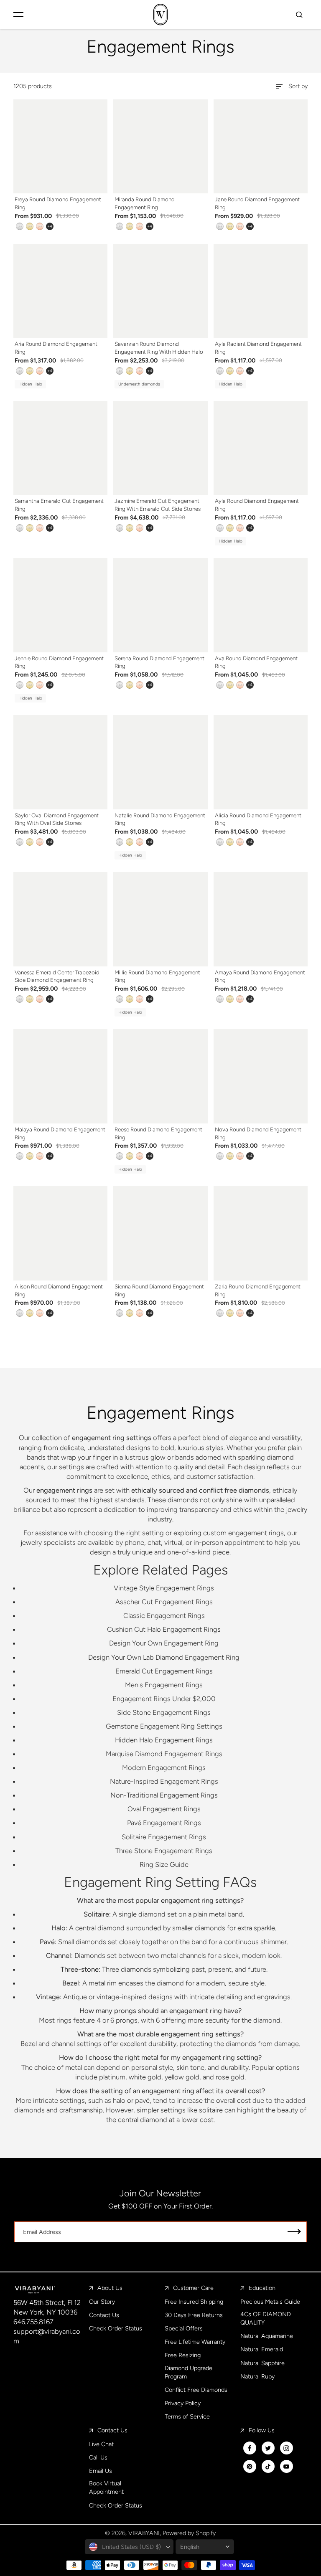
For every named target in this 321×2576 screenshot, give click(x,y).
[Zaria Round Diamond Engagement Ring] (261, 1233)
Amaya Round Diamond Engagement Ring (260, 976)
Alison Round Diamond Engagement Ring (59, 1290)
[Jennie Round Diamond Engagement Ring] (61, 605)
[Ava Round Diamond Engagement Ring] (261, 605)
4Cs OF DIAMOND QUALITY (266, 2318)
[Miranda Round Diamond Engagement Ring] (160, 147)
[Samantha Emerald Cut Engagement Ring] (61, 448)
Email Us (101, 2471)
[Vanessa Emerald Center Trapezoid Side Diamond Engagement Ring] (61, 919)
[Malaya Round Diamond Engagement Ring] (61, 1076)
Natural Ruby (257, 2376)
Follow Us (262, 2430)
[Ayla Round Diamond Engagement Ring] (261, 448)
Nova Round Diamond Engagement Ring (258, 1133)
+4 (50, 226)
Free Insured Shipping (194, 2302)
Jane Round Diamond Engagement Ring (257, 203)
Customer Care (193, 2288)
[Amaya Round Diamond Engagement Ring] (261, 919)
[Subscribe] (294, 2232)
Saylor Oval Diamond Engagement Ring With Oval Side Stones (57, 819)
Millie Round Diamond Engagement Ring (157, 976)
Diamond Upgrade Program (189, 2372)
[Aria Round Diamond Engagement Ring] (61, 291)
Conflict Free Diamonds (196, 2390)
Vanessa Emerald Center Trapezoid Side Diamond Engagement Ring (57, 976)
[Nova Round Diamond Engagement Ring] (261, 1076)
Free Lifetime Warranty (195, 2342)
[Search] (299, 14)
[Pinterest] (250, 2467)
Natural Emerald (262, 2349)
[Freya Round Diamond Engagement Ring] (61, 147)
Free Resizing (183, 2355)
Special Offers (184, 2328)
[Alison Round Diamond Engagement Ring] (61, 1233)
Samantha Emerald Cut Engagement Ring (59, 505)
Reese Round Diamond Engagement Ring (158, 1133)
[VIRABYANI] (160, 14)
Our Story (102, 2302)
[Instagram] (286, 2448)
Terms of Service (187, 2416)
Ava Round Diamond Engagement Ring (256, 662)
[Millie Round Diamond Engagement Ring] (160, 919)
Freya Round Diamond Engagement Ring (58, 203)
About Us (110, 2288)
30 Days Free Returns (194, 2315)
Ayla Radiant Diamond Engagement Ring (258, 348)
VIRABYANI (144, 2533)
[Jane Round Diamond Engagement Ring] (261, 147)
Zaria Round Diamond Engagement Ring (258, 1290)
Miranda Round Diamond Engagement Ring (145, 203)
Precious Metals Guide (270, 2302)
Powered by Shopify (189, 2533)
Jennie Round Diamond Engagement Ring (59, 662)
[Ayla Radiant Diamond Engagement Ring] (261, 291)
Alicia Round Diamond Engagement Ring (258, 819)
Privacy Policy (183, 2403)
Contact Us (104, 2315)
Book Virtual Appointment (106, 2487)
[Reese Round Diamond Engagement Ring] (160, 1076)
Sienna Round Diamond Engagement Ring (159, 1290)
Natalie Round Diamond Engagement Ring (160, 819)
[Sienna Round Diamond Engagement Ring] (160, 1233)
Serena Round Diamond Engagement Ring (159, 662)
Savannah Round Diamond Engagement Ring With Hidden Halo (159, 348)
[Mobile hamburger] (18, 14)
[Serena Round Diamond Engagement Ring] (160, 605)
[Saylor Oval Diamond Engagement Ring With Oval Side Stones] (61, 762)
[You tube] (286, 2467)
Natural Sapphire (262, 2363)
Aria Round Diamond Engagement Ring (56, 348)
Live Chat (101, 2444)
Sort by (298, 86)
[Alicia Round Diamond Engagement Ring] (261, 762)
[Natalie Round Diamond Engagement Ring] (160, 762)
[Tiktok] (268, 2467)
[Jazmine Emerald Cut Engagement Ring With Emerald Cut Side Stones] (160, 448)
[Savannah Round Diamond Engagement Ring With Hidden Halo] (160, 291)
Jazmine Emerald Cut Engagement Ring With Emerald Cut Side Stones (158, 505)
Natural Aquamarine (267, 2336)
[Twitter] (268, 2448)
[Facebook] (250, 2448)
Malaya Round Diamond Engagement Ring (60, 1133)
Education (262, 2288)
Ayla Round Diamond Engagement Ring (257, 505)
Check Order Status (116, 2328)
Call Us (98, 2457)
